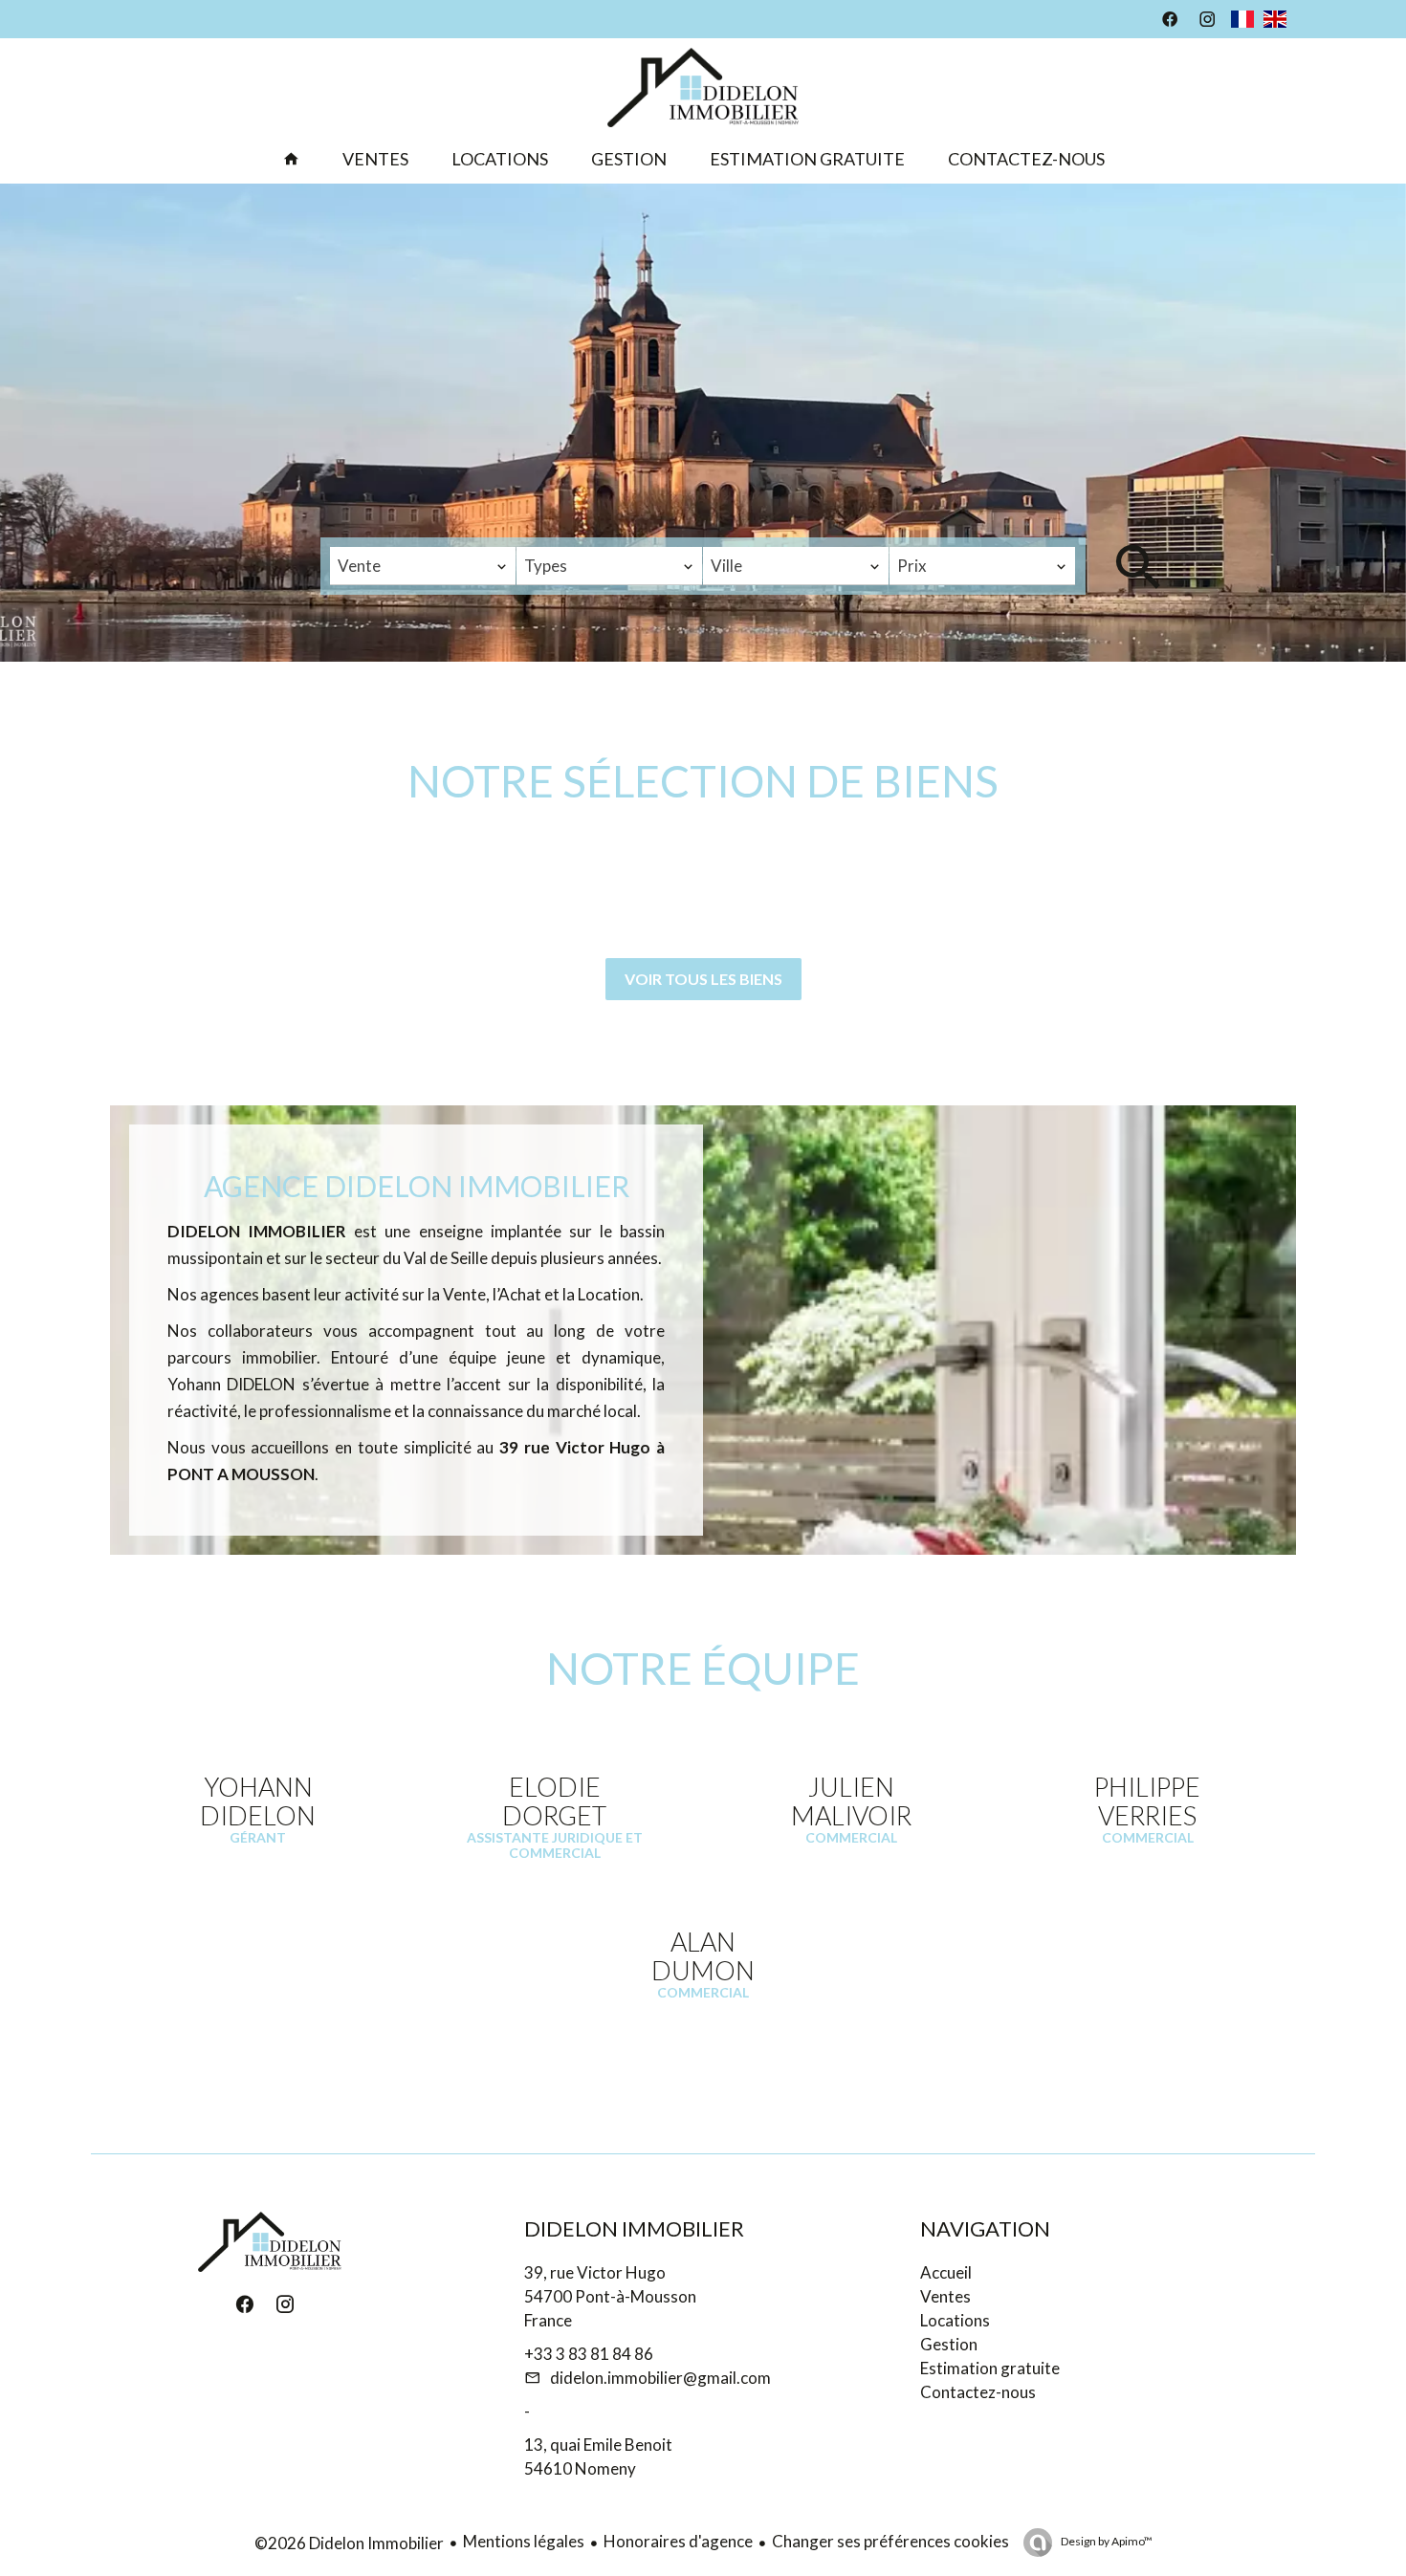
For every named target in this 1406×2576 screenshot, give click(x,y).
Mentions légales (524, 2541)
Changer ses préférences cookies (890, 2541)
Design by (1106, 2541)
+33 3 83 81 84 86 (589, 2354)
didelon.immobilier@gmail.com (660, 2378)
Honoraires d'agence (678, 2541)
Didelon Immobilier (634, 2228)
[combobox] (423, 566)
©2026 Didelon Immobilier (349, 2543)
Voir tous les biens (703, 979)
